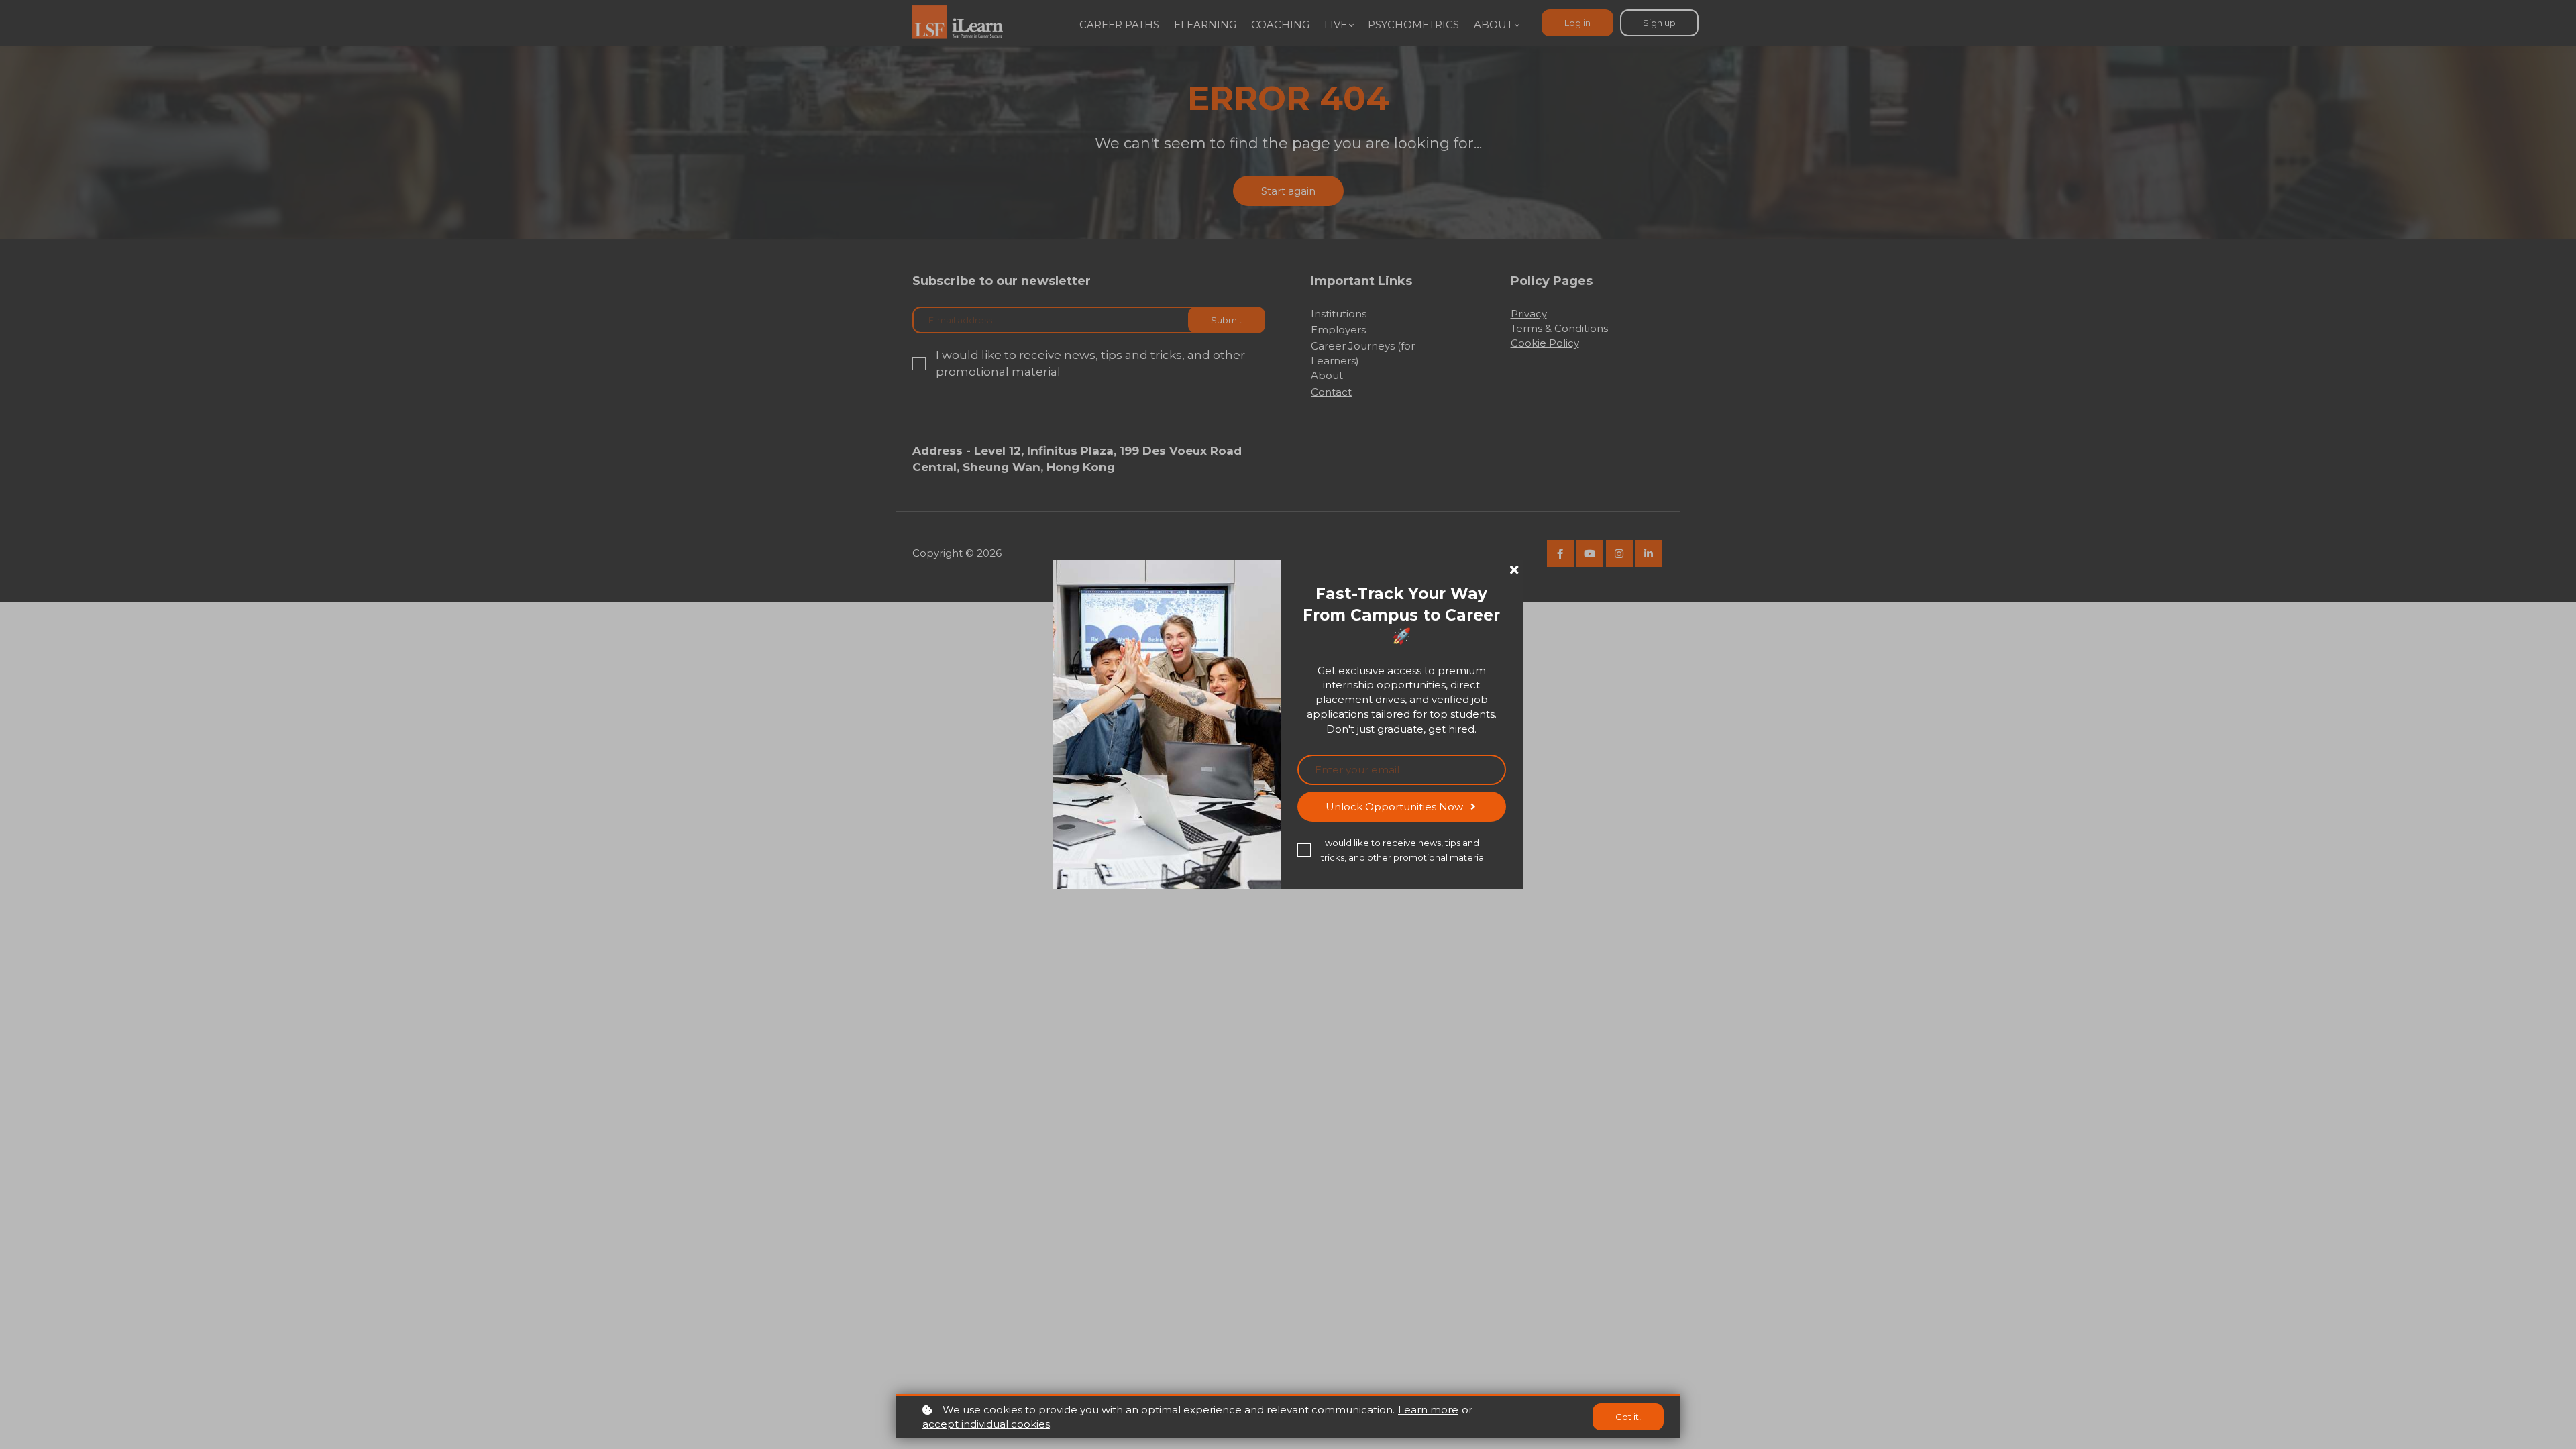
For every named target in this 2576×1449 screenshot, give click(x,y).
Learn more (1428, 1410)
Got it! (1628, 1417)
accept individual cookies (986, 1424)
